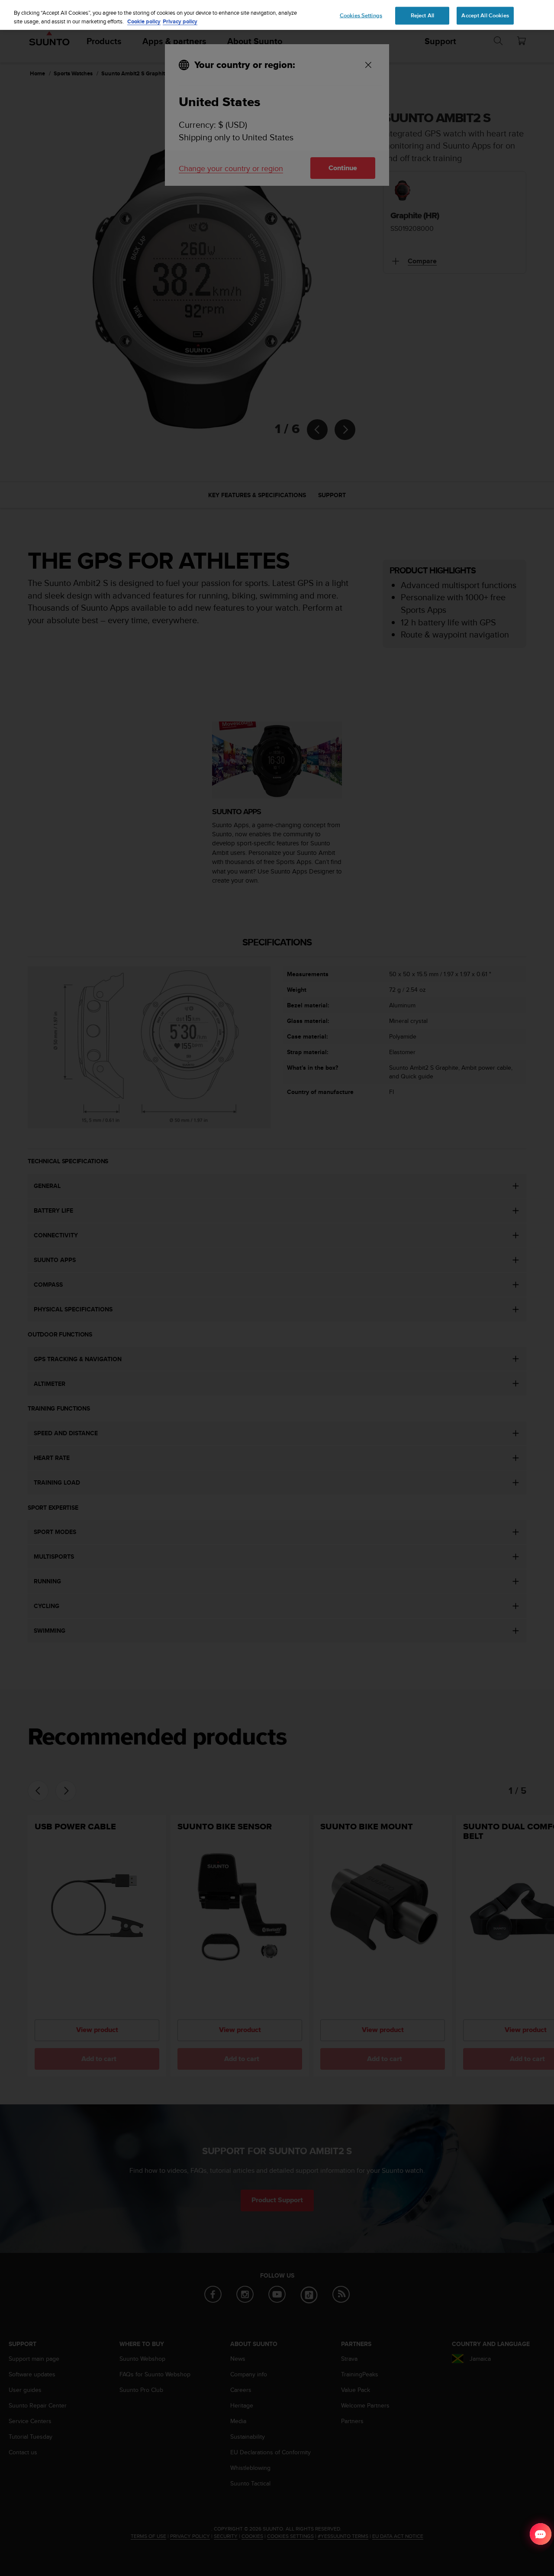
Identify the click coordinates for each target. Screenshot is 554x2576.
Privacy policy (180, 21)
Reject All (422, 15)
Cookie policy (144, 21)
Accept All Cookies (485, 15)
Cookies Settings (361, 15)
